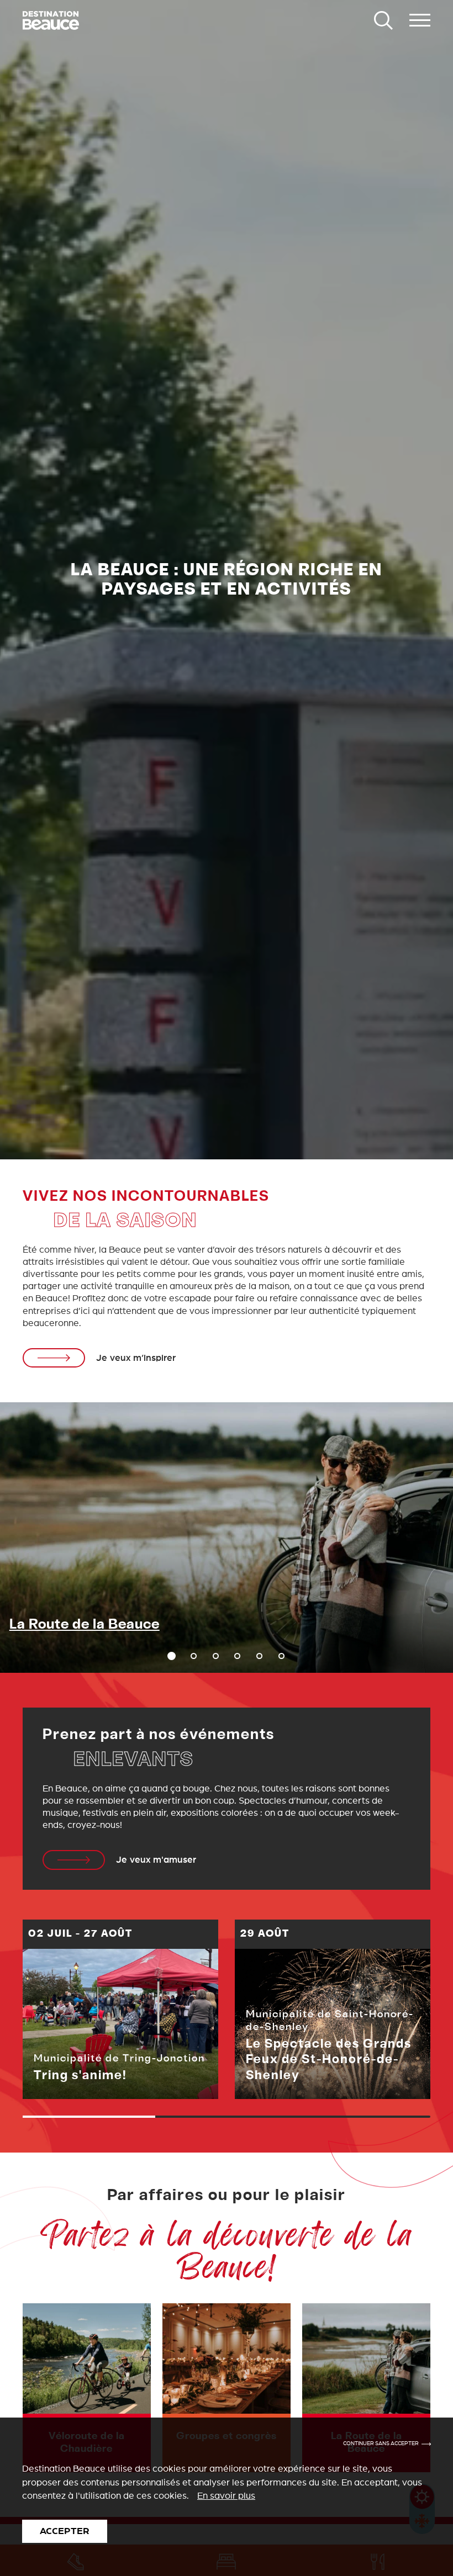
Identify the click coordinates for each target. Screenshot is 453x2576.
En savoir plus (226, 2496)
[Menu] (420, 20)
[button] (194, 1656)
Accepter (65, 2531)
